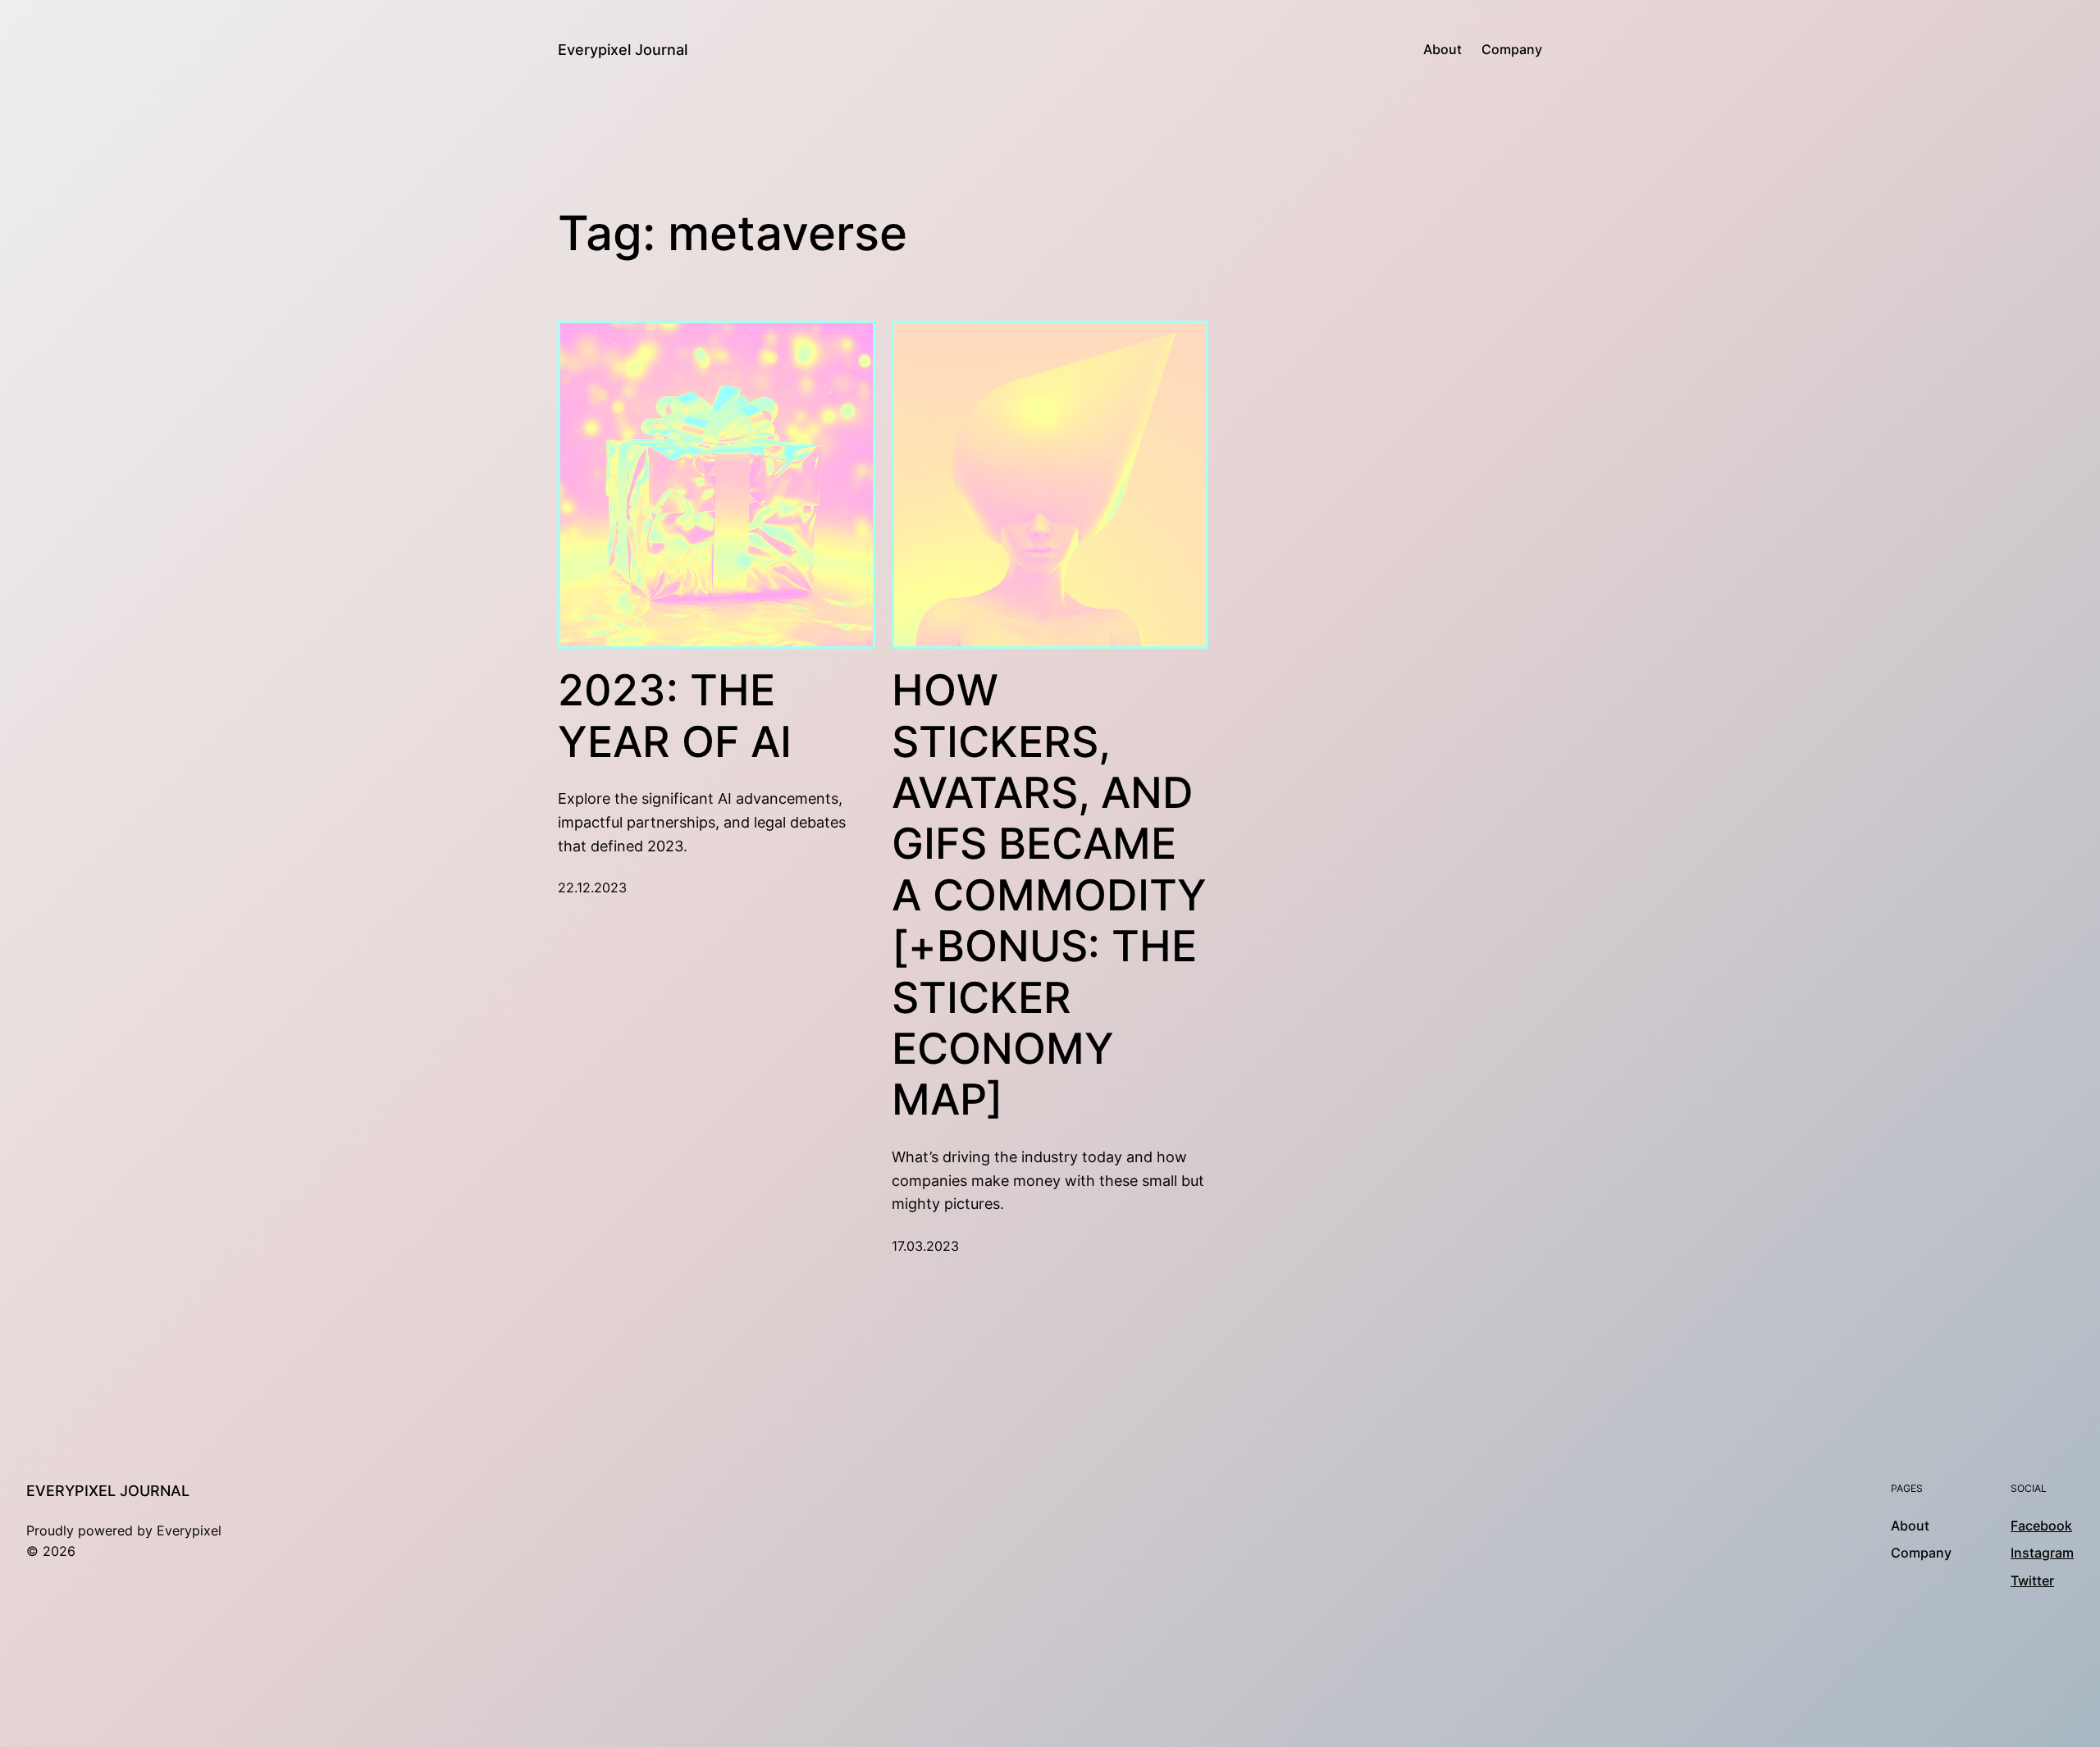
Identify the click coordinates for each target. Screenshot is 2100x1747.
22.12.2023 (592, 887)
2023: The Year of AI (675, 716)
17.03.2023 (925, 1246)
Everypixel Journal (623, 50)
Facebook (2041, 1526)
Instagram (2042, 1553)
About (1443, 49)
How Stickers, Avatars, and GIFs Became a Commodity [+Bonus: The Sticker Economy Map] (1049, 895)
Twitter (2032, 1581)
